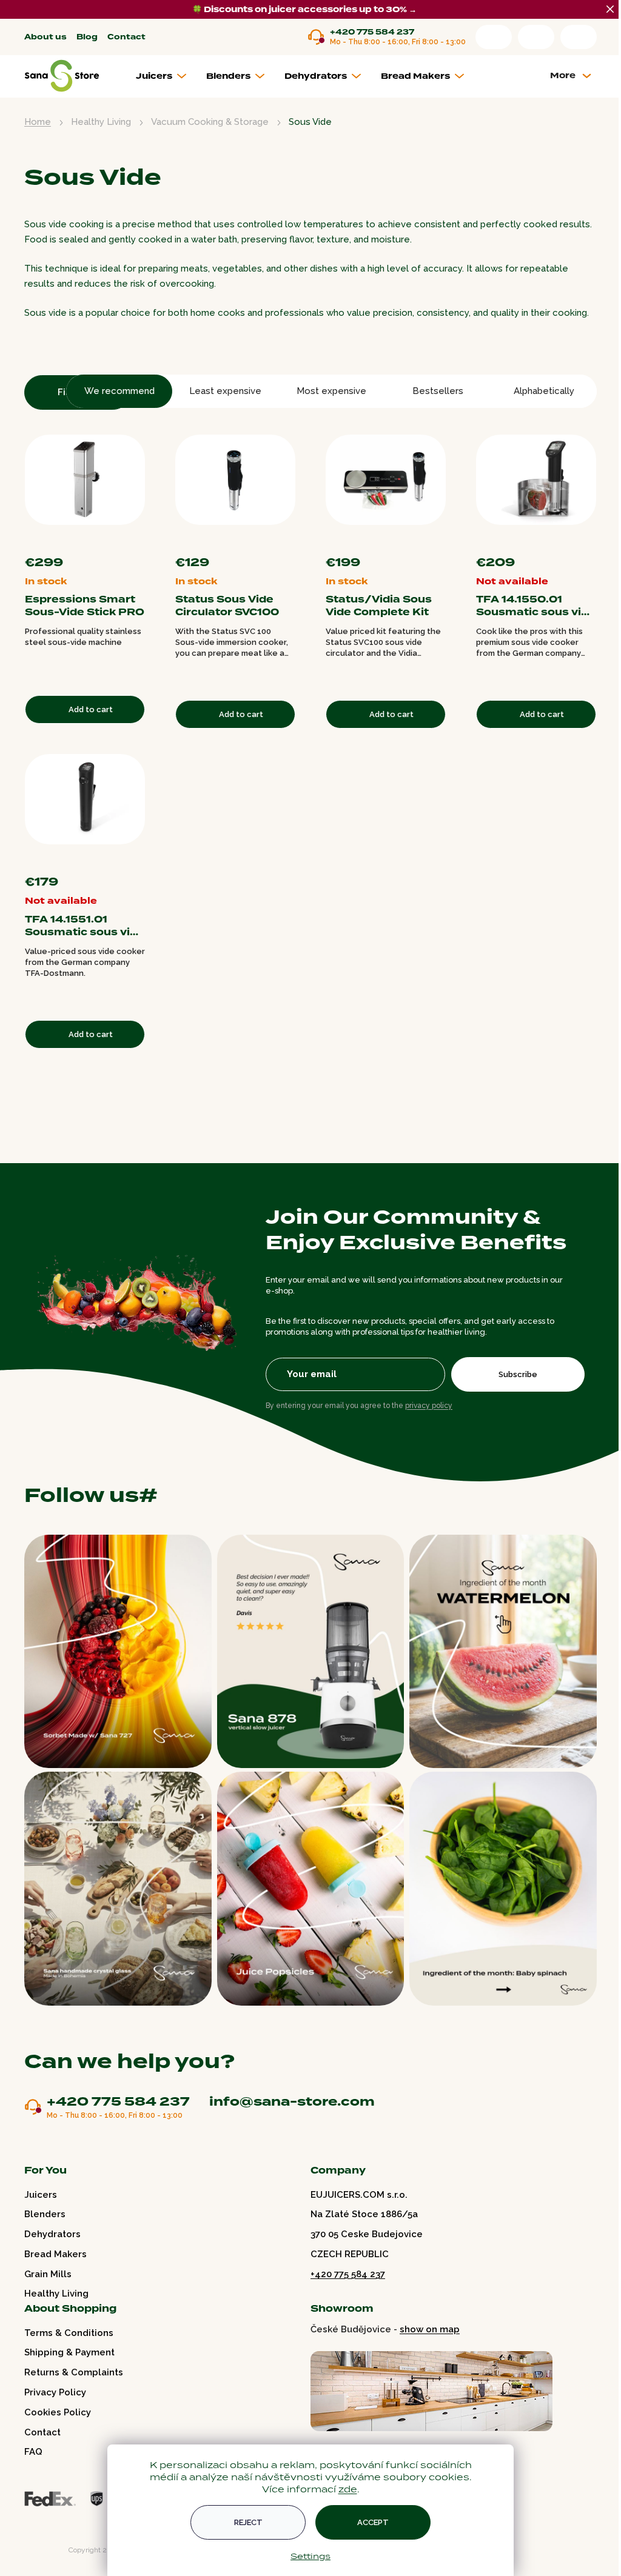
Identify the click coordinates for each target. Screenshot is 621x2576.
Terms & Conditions (69, 2333)
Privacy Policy (55, 2392)
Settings (310, 2556)
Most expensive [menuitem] (331, 391)
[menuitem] (166, 76)
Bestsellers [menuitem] (438, 391)
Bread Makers (55, 2254)
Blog (87, 37)
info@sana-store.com (292, 2101)
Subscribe (518, 1374)
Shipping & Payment (69, 2352)
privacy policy (429, 1406)
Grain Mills (48, 2274)
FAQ (33, 2452)
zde (348, 2489)
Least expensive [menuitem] (225, 391)
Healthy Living (56, 2294)
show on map (430, 2329)
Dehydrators (52, 2234)
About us (45, 37)
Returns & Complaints (74, 2372)
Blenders (45, 2214)
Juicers (41, 2195)
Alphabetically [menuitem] (544, 391)
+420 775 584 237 (372, 32)
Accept (373, 2522)
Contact (126, 37)
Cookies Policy (58, 2412)
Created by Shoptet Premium (50, 2550)
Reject (248, 2522)
